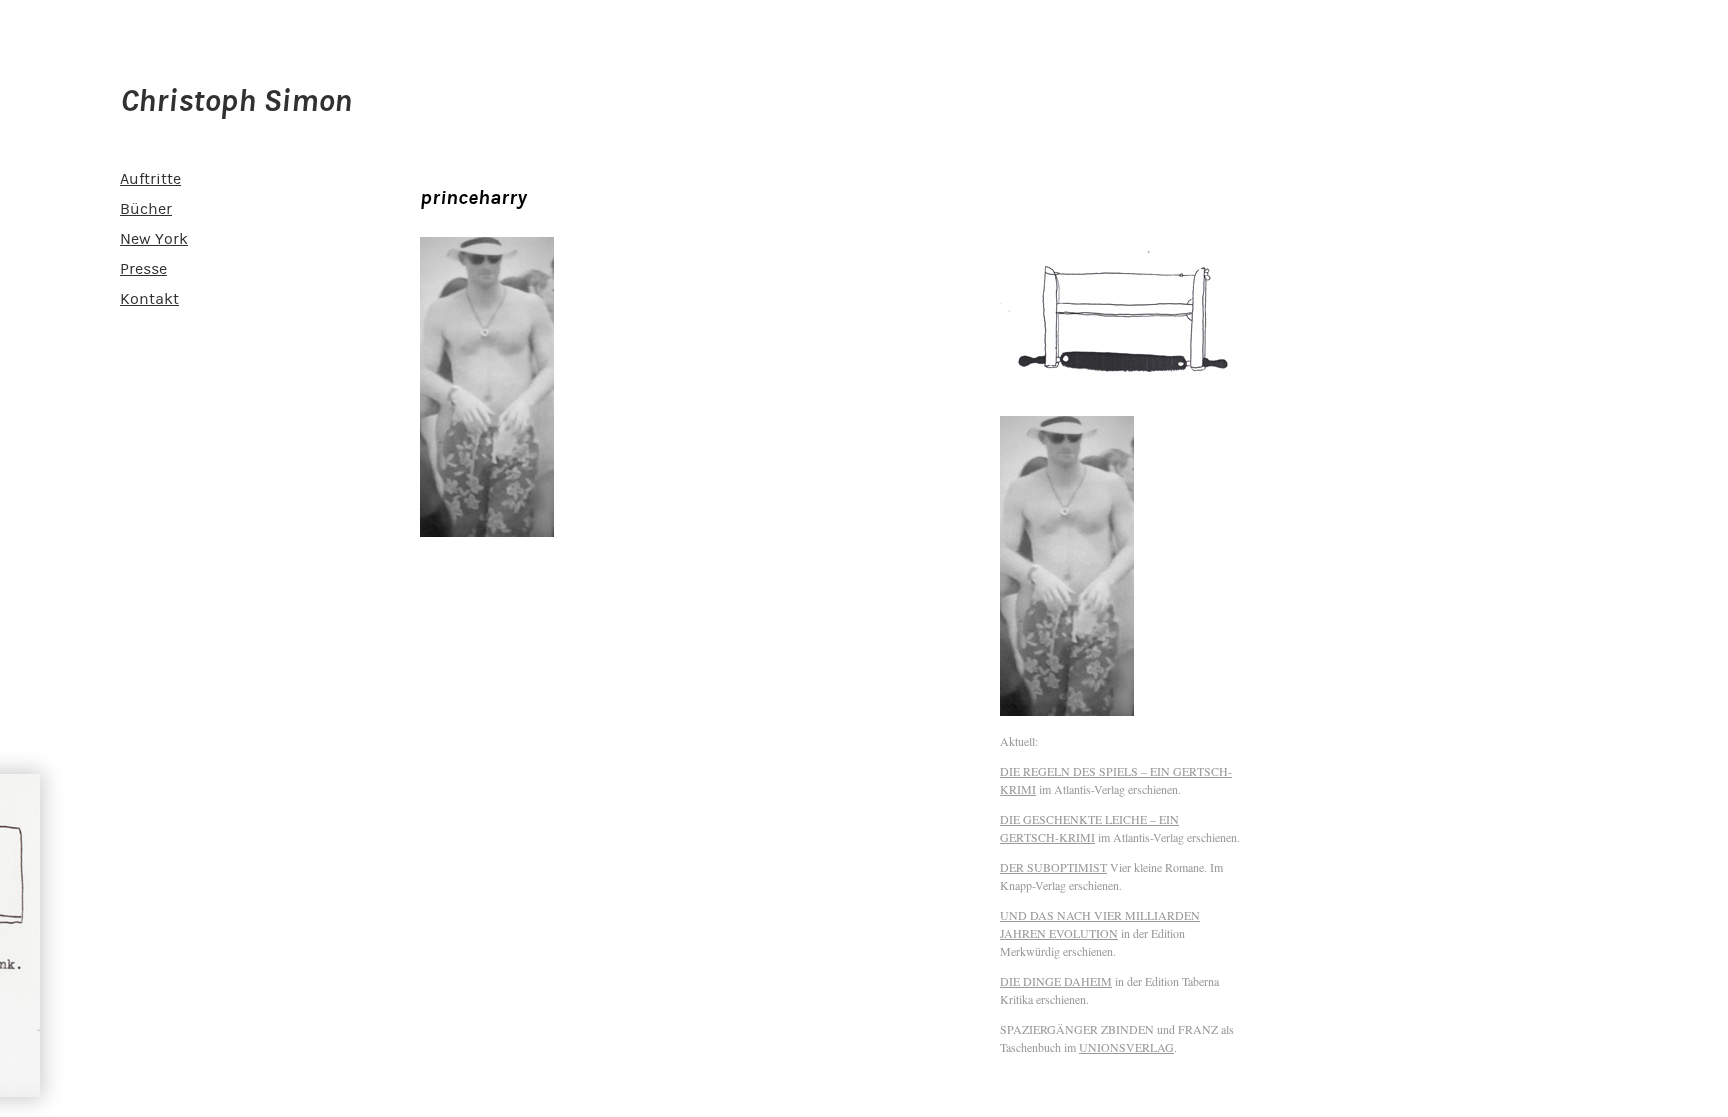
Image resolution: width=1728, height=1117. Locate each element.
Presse (143, 269)
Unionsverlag (1126, 1047)
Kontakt (149, 299)
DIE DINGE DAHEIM (1056, 981)
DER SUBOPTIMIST (1053, 867)
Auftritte (150, 179)
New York (154, 239)
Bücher (146, 209)
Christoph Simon (236, 101)
